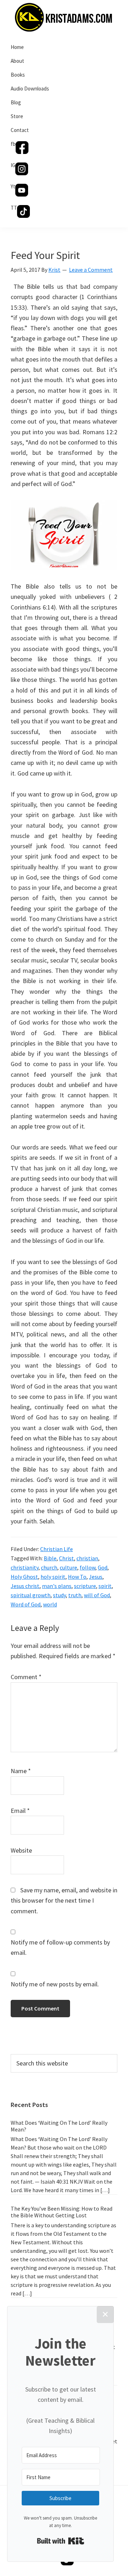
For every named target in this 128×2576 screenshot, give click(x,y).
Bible (50, 1558)
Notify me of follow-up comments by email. (60, 1947)
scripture (85, 1586)
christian (87, 1558)
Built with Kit (61, 2541)
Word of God (26, 1604)
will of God (97, 1595)
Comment (26, 1677)
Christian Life (57, 1549)
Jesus (96, 1577)
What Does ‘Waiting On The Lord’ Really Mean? (59, 2126)
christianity (25, 1567)
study (59, 1595)
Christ (66, 1558)
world (50, 1604)
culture (68, 1567)
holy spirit (53, 1577)
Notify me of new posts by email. (55, 1984)
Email (20, 1811)
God (103, 1567)
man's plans (57, 1586)
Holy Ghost (24, 1577)
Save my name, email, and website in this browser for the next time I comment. (64, 1901)
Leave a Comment (91, 270)
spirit (105, 1586)
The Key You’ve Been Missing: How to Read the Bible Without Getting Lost (62, 2212)
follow (87, 1567)
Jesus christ (25, 1586)
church (49, 1567)
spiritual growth (31, 1595)
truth (75, 1595)
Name (21, 1771)
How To (77, 1577)
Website (21, 1850)
